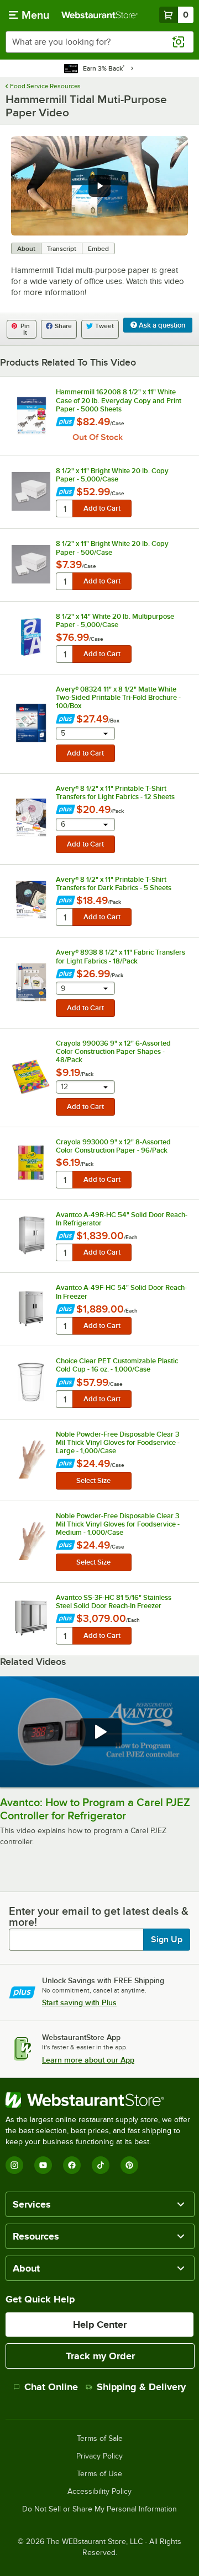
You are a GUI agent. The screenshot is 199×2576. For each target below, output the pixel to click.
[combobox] (99, 42)
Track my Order (100, 2356)
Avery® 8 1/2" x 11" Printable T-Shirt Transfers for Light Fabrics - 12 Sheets (115, 792)
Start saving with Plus (79, 2002)
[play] (99, 186)
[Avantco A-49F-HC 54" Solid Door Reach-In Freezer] (31, 1309)
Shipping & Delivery (141, 2387)
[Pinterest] (129, 2165)
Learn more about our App (88, 2060)
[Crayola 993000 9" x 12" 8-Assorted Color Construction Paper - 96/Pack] (31, 1163)
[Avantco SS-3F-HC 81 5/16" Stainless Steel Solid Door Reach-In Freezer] (31, 1618)
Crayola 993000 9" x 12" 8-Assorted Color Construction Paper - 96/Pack (113, 1146)
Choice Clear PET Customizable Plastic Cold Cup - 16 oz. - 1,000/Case (117, 1365)
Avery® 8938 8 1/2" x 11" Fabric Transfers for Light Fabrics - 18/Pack (121, 956)
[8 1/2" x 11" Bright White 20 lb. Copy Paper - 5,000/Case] (31, 491)
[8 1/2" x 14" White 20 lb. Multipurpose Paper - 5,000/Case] (31, 637)
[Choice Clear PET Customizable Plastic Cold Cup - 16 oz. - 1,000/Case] (31, 1382)
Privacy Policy (99, 2456)
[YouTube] (43, 2165)
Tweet (104, 326)
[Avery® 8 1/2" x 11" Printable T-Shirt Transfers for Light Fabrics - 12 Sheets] (31, 818)
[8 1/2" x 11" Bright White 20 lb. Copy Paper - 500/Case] (31, 564)
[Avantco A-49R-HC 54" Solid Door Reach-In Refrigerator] (31, 1235)
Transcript (62, 249)
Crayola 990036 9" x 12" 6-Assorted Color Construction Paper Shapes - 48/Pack (113, 1051)
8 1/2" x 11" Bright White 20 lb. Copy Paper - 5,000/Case (112, 475)
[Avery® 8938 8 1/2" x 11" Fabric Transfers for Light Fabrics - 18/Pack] (31, 982)
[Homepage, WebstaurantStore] (99, 15)
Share (63, 326)
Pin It (25, 329)
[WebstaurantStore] (99, 2100)
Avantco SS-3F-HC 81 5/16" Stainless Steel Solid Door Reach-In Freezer (114, 1602)
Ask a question (161, 325)
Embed (98, 249)
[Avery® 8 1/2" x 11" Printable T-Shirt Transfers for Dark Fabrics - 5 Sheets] (31, 900)
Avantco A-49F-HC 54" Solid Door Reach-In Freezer (121, 1292)
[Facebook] (72, 2165)
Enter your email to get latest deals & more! (99, 1916)
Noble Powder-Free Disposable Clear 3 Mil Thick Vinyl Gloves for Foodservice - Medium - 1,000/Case (118, 1524)
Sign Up (167, 1940)
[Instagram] (14, 2165)
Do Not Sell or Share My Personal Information (99, 2509)
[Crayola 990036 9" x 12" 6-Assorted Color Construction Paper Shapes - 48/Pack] (31, 1077)
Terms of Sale (100, 2439)
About (26, 249)
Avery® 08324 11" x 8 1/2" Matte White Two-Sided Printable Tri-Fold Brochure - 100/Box (118, 697)
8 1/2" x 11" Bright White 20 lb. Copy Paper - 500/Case (112, 548)
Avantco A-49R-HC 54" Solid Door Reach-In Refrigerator (122, 1219)
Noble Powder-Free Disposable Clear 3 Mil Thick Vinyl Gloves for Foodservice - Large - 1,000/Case (118, 1442)
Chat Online (51, 2387)
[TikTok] (101, 2165)
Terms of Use (99, 2474)
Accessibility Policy (99, 2492)
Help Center (100, 2325)
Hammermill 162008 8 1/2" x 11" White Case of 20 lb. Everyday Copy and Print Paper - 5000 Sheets (119, 400)
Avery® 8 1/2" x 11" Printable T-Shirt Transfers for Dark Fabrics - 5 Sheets (114, 883)
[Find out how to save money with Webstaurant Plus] (66, 423)
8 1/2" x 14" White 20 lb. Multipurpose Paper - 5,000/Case (115, 620)
